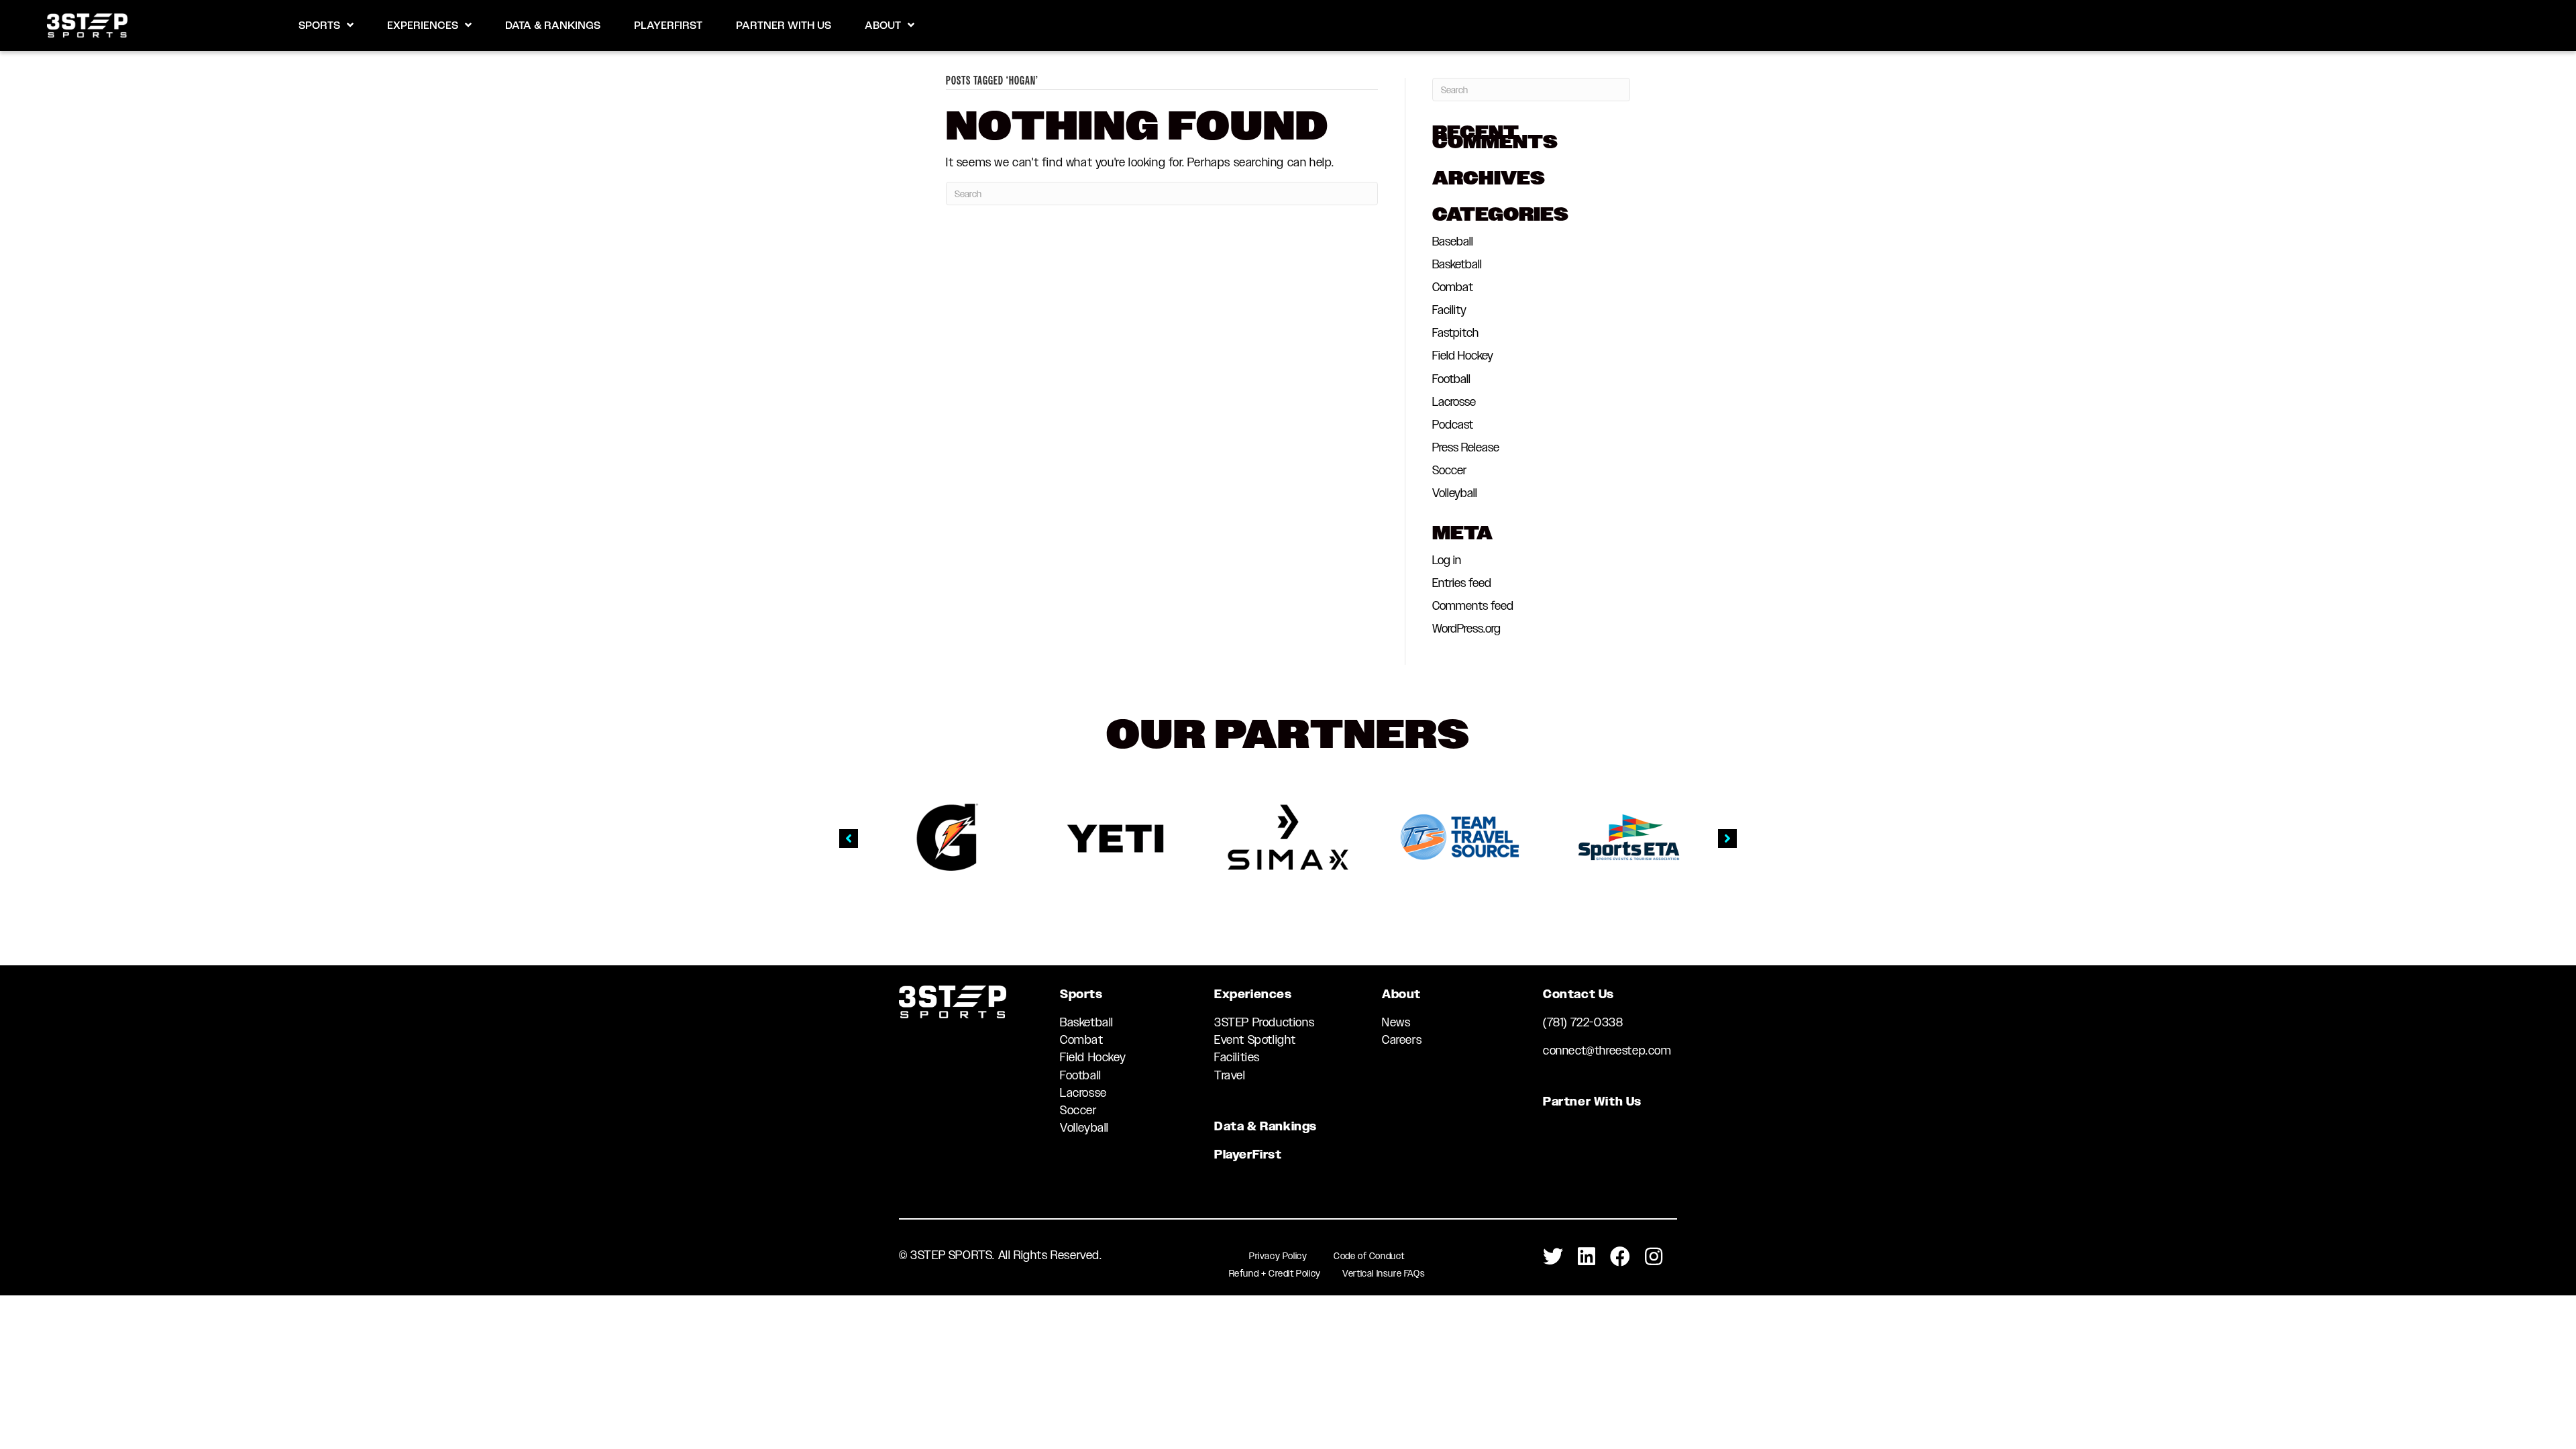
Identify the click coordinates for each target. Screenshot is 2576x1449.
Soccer (1449, 470)
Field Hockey (1463, 356)
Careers (1402, 1040)
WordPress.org (1466, 629)
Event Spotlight (1255, 1040)
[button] (849, 839)
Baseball (1453, 241)
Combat (1453, 287)
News (1396, 1022)
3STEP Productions (1264, 1022)
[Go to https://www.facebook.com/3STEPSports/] (1620, 1257)
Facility (1449, 310)
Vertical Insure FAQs (1384, 1273)
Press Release (1466, 447)
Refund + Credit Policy (1275, 1273)
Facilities (1237, 1057)
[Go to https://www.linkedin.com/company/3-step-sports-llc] (1587, 1257)
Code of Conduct (1369, 1256)
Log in (1447, 560)
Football (1451, 379)
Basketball (1457, 264)
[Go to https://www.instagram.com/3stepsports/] (1654, 1257)
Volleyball (1455, 493)
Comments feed (1473, 606)
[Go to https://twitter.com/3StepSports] (1553, 1257)
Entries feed (1462, 583)
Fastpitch (1455, 333)
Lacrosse (1454, 402)
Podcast (1453, 425)
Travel (1230, 1075)
